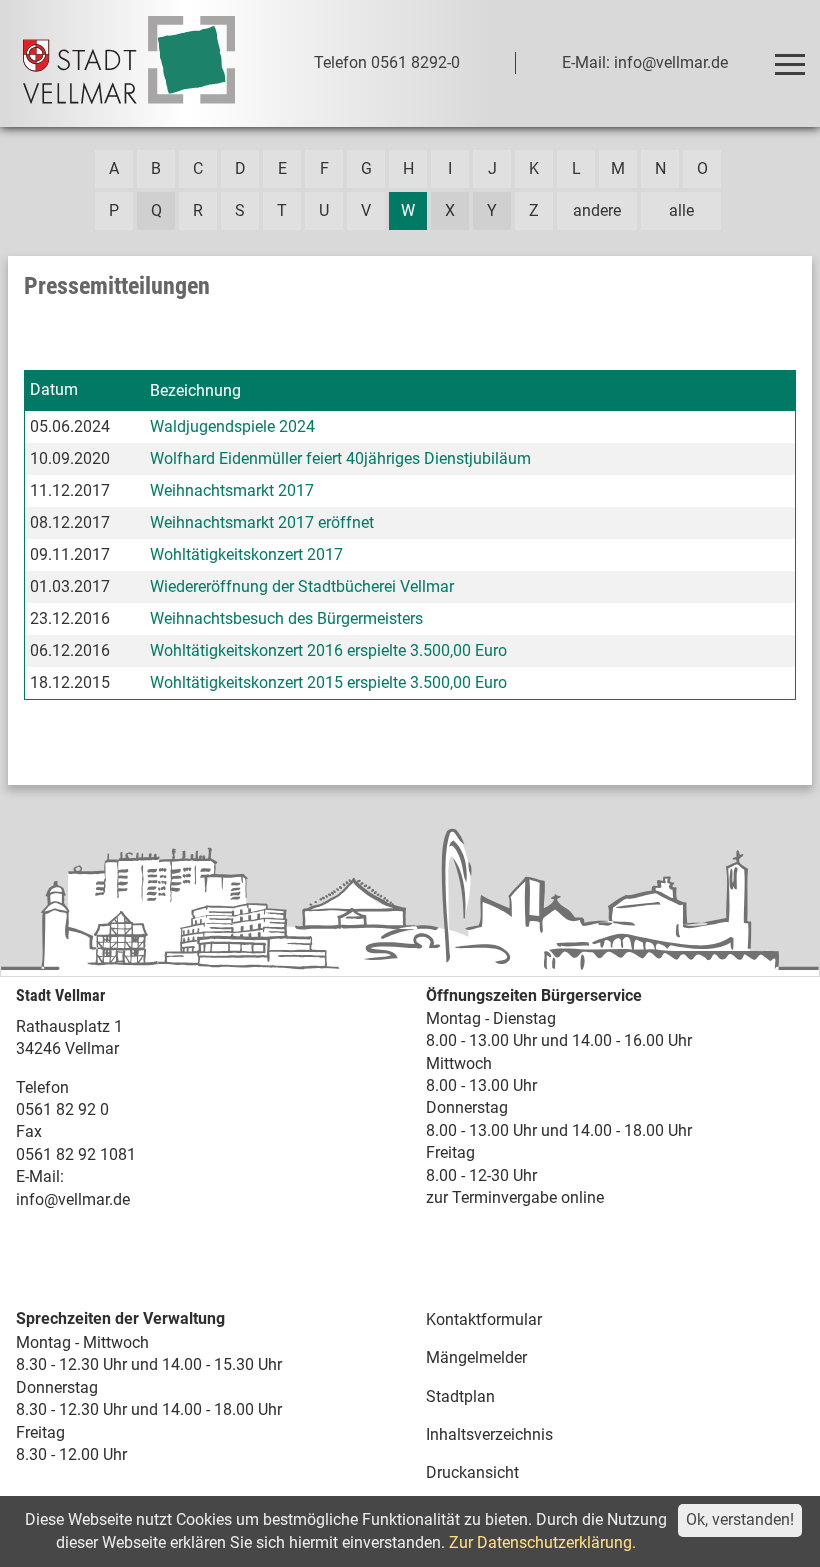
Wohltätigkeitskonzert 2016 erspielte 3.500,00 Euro (328, 650)
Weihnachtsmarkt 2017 (232, 490)
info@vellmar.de (73, 1199)
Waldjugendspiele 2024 (232, 426)
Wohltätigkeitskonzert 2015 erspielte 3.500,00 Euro (328, 682)
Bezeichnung (195, 390)
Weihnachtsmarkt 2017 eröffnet (262, 522)
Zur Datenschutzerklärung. (542, 1542)
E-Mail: (40, 1176)
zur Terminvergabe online (515, 1197)
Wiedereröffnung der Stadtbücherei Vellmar (302, 586)
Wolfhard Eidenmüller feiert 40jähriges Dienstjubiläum (340, 458)
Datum (54, 389)
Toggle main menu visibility (789, 63)
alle (681, 210)
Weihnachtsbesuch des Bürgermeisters (286, 618)
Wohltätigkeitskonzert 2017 (246, 554)
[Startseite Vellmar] (129, 63)
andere (597, 210)
